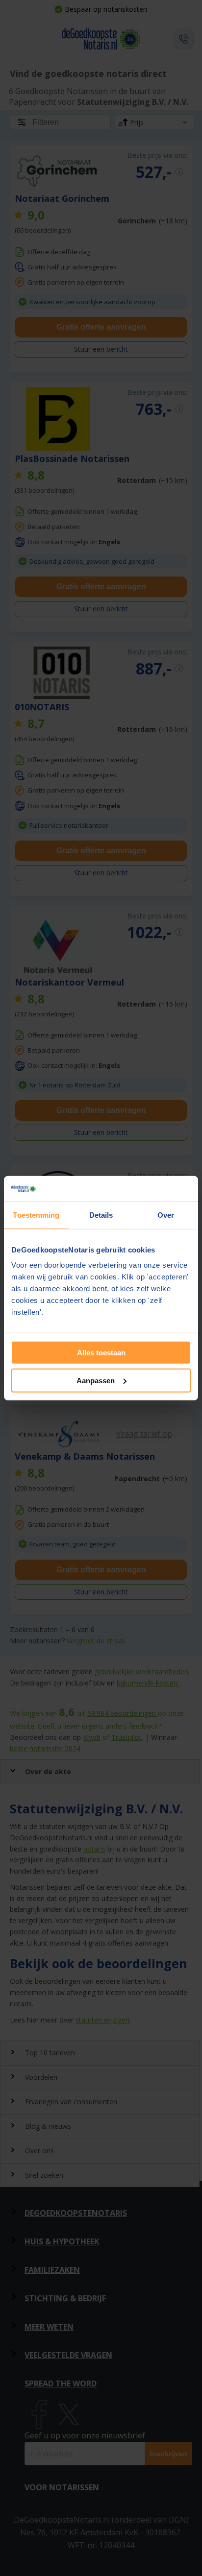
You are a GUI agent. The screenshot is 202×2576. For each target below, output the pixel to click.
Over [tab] (166, 1215)
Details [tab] (101, 1215)
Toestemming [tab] (36, 1215)
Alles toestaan (101, 1353)
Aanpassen (96, 1381)
